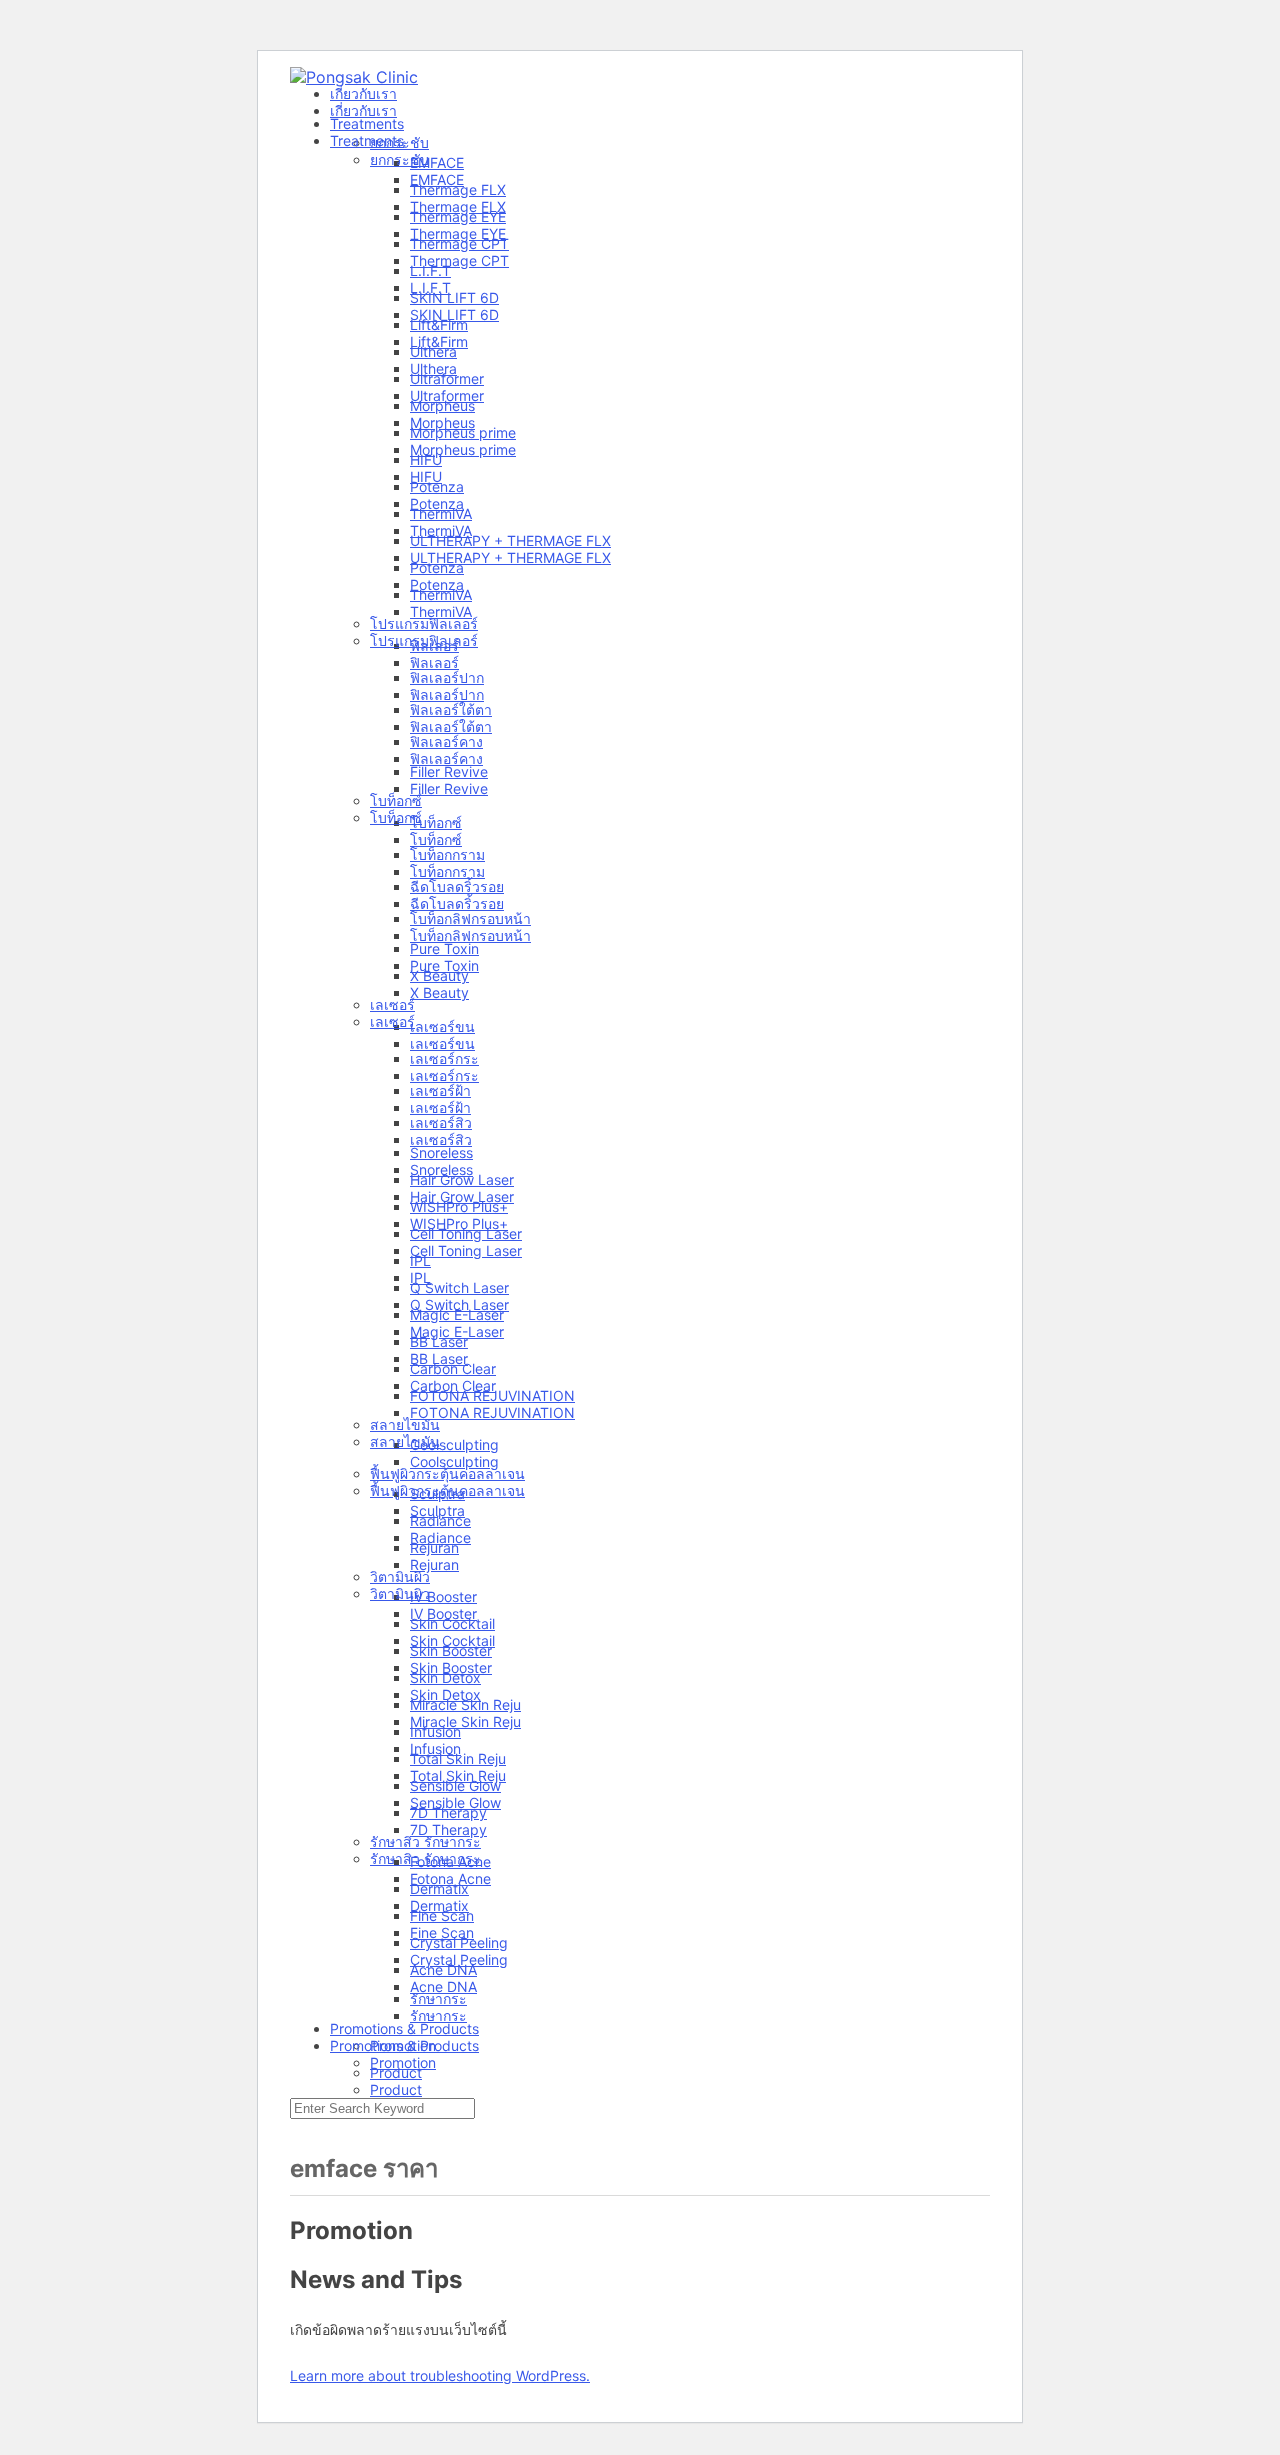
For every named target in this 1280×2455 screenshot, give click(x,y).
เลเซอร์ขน (442, 1043)
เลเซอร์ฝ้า (440, 1107)
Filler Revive (449, 788)
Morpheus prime (463, 449)
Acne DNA (443, 1986)
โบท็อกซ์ (396, 817)
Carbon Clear (453, 1385)
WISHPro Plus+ (459, 1223)
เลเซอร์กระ (444, 1075)
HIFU (426, 476)
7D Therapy (448, 1829)
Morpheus (442, 422)
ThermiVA (441, 530)
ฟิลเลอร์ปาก (447, 694)
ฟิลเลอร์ (434, 662)
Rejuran (434, 1564)
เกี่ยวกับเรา (363, 110)
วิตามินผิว (400, 1593)
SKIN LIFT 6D (454, 314)
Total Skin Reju (458, 1775)
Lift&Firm (439, 341)
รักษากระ (438, 2015)
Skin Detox (445, 1694)
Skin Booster (451, 1667)
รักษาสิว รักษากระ (425, 1858)
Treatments (367, 140)
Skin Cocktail (452, 1640)
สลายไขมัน (405, 1441)
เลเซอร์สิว (441, 1139)
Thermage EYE (458, 233)
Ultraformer (447, 395)
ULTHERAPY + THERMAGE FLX (510, 557)
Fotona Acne (450, 1878)
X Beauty (439, 992)
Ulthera (433, 368)
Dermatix (439, 1905)
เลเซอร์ (392, 1021)
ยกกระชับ (399, 159)
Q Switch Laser (459, 1304)
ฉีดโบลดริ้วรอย (457, 903)
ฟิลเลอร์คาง (446, 758)
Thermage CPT (459, 260)
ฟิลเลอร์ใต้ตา (451, 726)
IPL (420, 1277)
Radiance (440, 1537)
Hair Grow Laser (462, 1196)
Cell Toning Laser (466, 1250)
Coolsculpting (454, 1461)
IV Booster (443, 1613)
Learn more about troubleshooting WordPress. (440, 2375)
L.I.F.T (430, 287)
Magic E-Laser (457, 1331)
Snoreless (441, 1169)
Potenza (437, 503)
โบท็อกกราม (447, 871)
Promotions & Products (404, 2045)
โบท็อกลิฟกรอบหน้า (470, 935)
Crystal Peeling (459, 1959)
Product (396, 2089)
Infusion (435, 1748)
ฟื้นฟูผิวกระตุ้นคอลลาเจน (447, 1490)
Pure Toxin (444, 965)
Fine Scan (442, 1932)
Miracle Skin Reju (465, 1721)
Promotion (403, 2062)
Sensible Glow (455, 1802)
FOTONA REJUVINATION (492, 1412)
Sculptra (437, 1510)
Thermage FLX (458, 206)
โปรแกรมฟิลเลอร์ (424, 640)
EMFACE (437, 179)
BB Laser (439, 1358)
